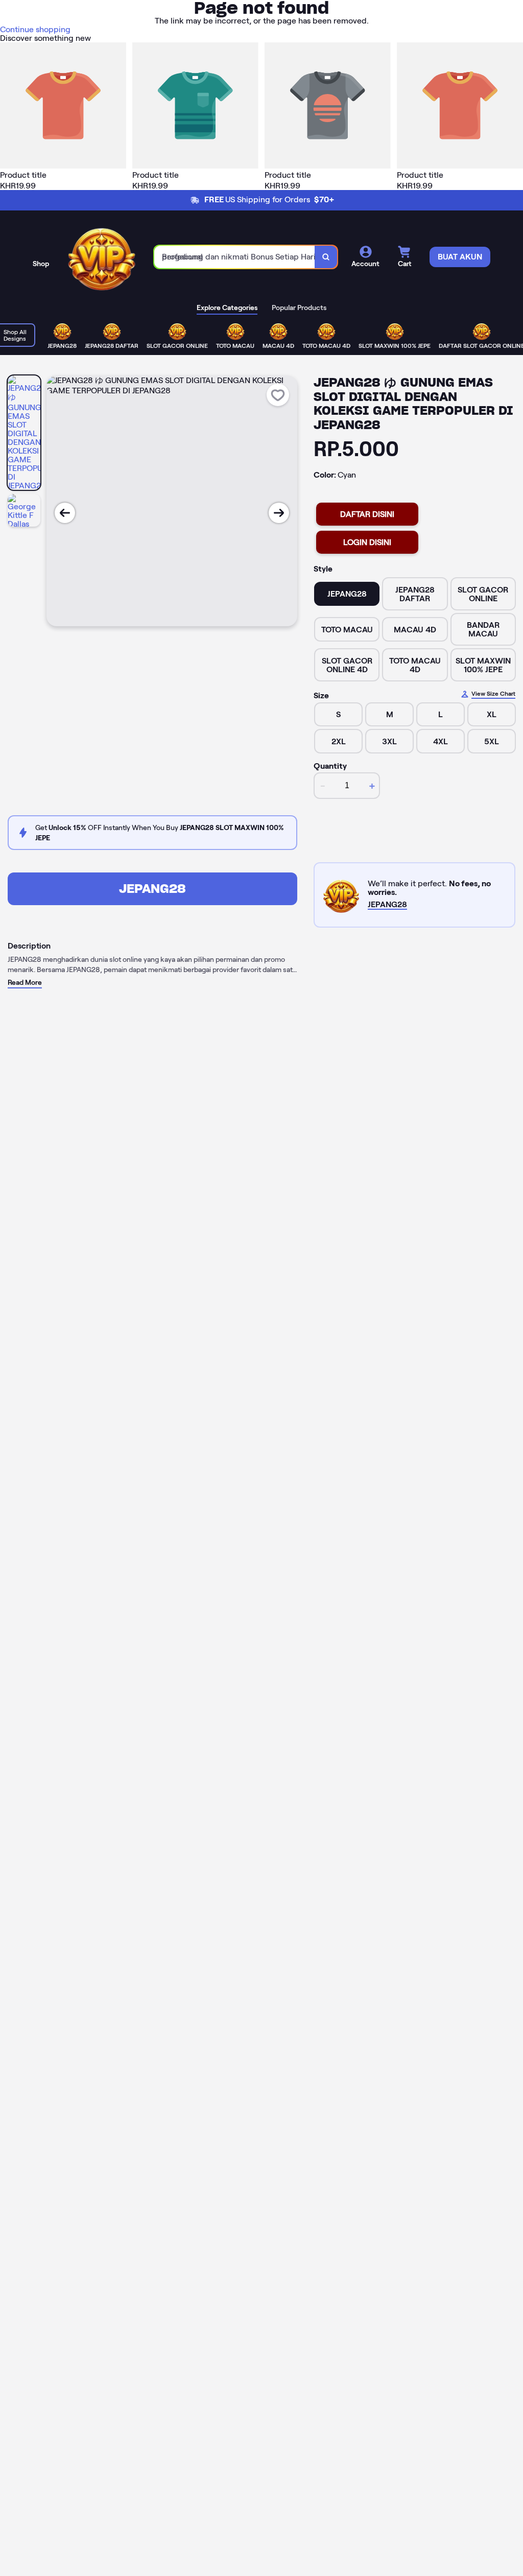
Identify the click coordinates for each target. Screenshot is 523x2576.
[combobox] (235, 257)
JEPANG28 (152, 889)
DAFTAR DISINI (367, 514)
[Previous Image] (65, 513)
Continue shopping (35, 29)
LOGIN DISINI (367, 542)
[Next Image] (279, 513)
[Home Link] (102, 257)
